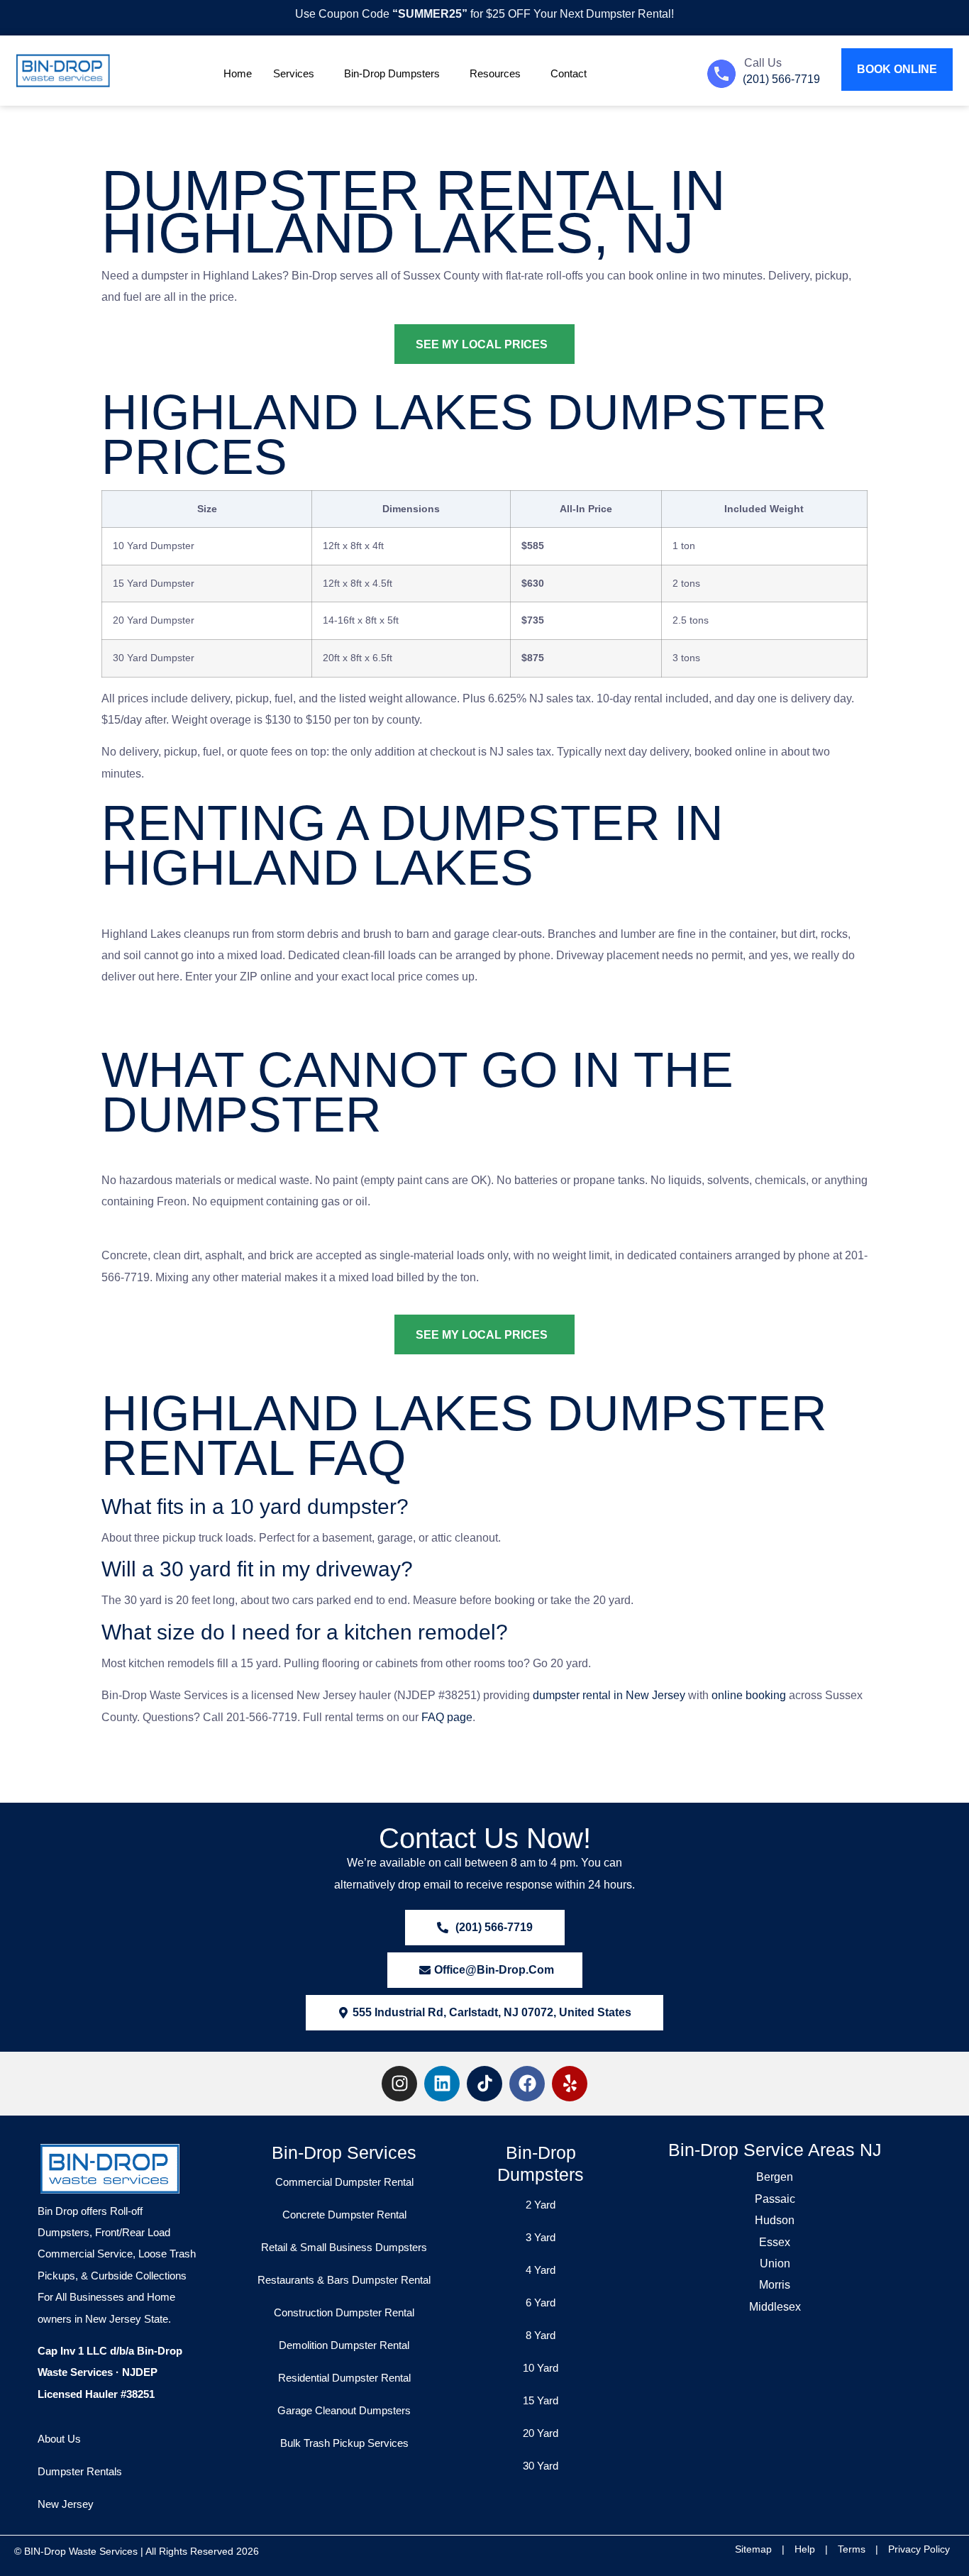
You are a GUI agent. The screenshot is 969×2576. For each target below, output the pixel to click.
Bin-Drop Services (344, 2152)
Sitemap (753, 2549)
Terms (852, 2549)
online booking (749, 1695)
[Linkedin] (442, 2084)
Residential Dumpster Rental (344, 2378)
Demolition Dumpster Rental (344, 2345)
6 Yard (541, 2303)
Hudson (775, 2220)
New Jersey (66, 2504)
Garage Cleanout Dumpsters (344, 2410)
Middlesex (775, 2307)
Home (238, 73)
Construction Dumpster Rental (344, 2312)
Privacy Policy (919, 2549)
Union (775, 2263)
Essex (775, 2242)
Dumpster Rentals (80, 2471)
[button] (484, 2013)
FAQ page (447, 1717)
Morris (775, 2285)
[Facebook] (527, 2084)
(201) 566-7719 (781, 79)
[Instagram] (399, 2084)
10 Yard (541, 2368)
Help (805, 2549)
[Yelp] (570, 2084)
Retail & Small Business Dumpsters (344, 2247)
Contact (569, 73)
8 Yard (541, 2335)
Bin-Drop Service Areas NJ (775, 2150)
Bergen (775, 2177)
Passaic (775, 2199)
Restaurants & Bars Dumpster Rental (344, 2280)
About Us (59, 2439)
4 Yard (541, 2270)
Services (294, 73)
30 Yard (541, 2466)
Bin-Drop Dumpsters (392, 73)
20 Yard (541, 2433)
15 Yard (541, 2400)
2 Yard (541, 2205)
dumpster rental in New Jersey (609, 1695)
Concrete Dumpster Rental (344, 2215)
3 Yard (541, 2237)
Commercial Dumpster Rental (344, 2182)
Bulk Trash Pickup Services (344, 2443)
